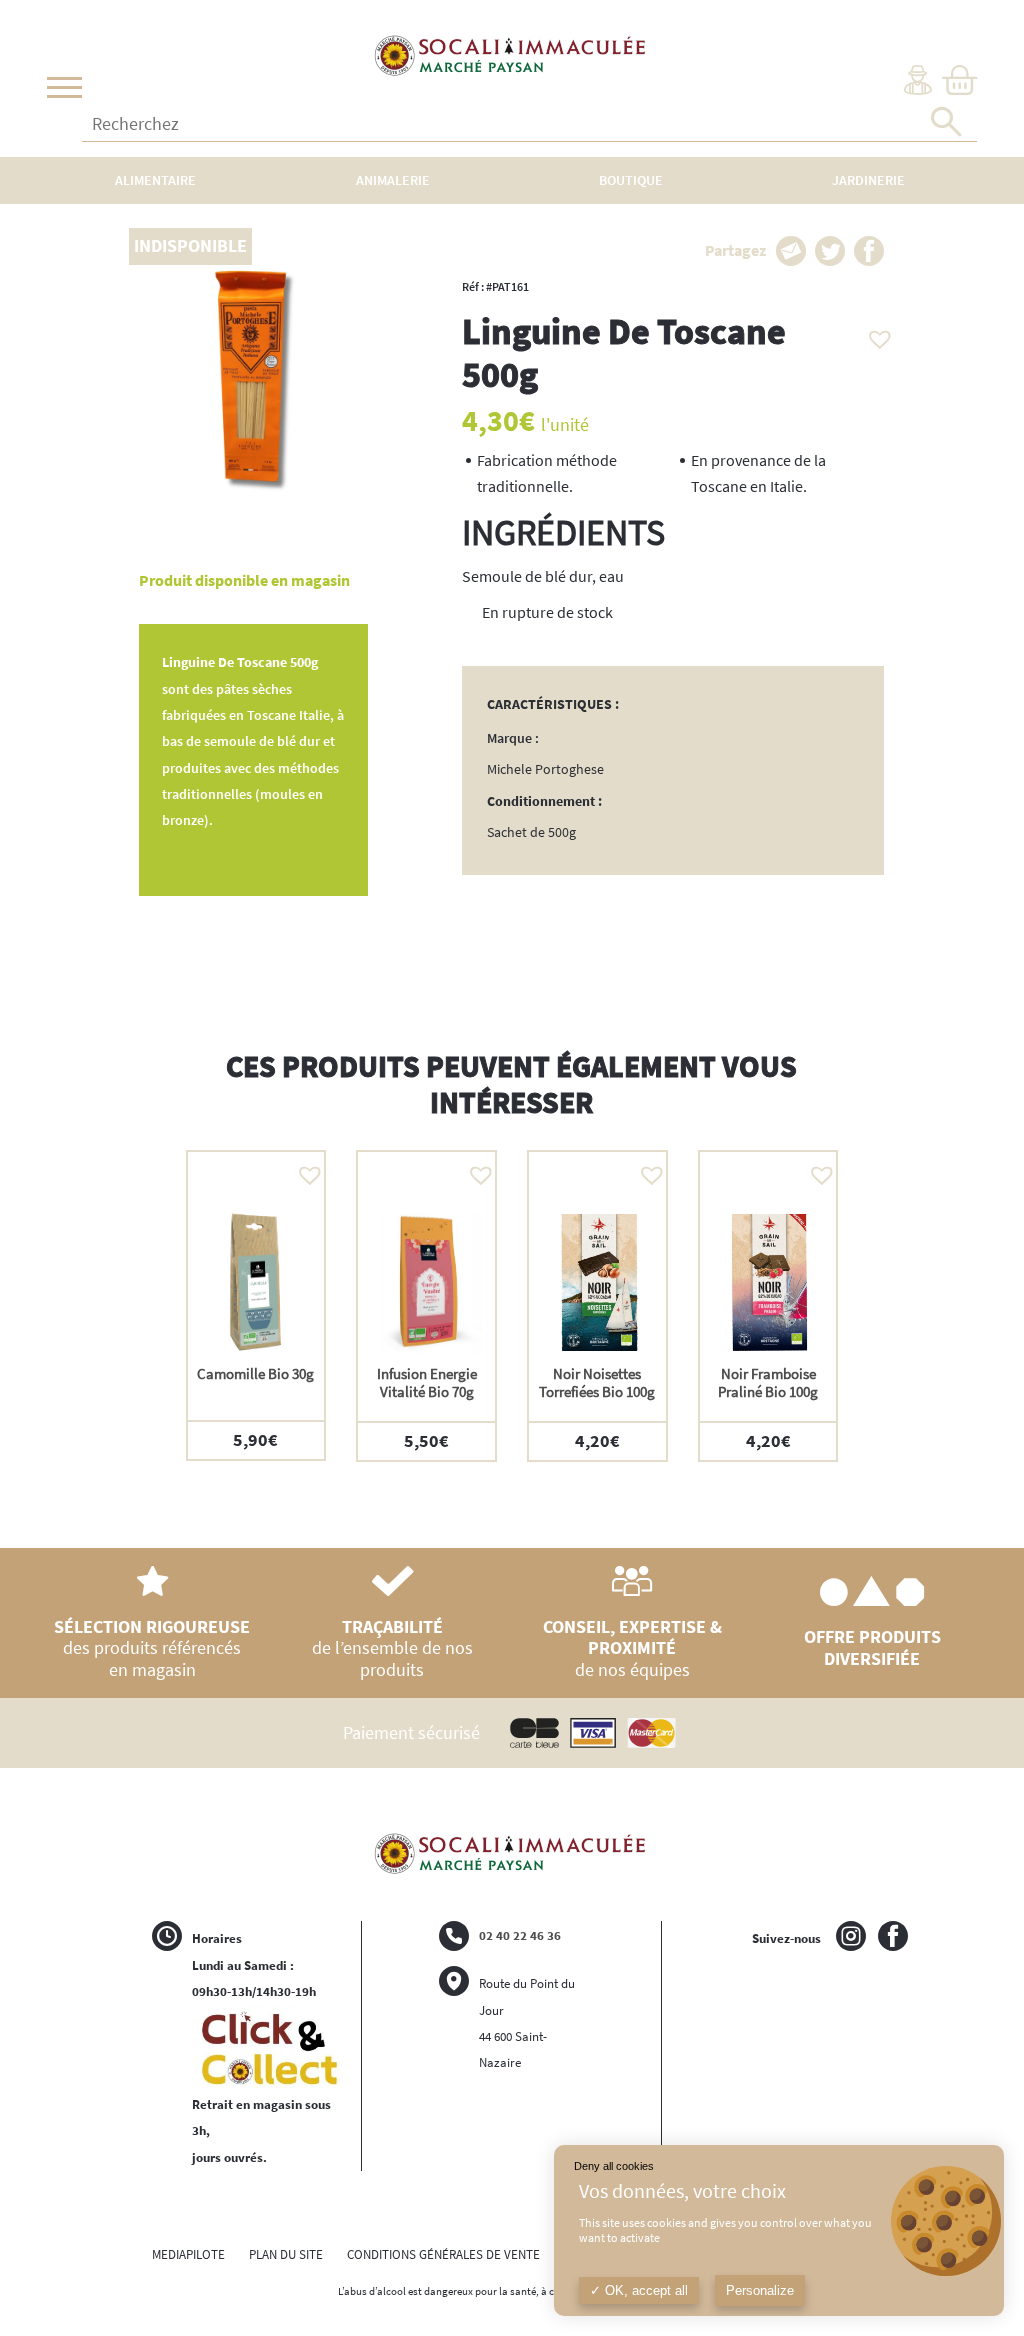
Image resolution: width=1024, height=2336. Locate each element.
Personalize (760, 2290)
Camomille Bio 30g (255, 1373)
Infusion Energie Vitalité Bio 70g (427, 1382)
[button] (875, 334)
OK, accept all (644, 2290)
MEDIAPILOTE (188, 2254)
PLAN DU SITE (286, 2254)
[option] (256, 1305)
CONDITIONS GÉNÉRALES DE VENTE (443, 2254)
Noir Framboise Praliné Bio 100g (768, 1382)
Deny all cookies (614, 2166)
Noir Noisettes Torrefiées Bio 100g (597, 1382)
